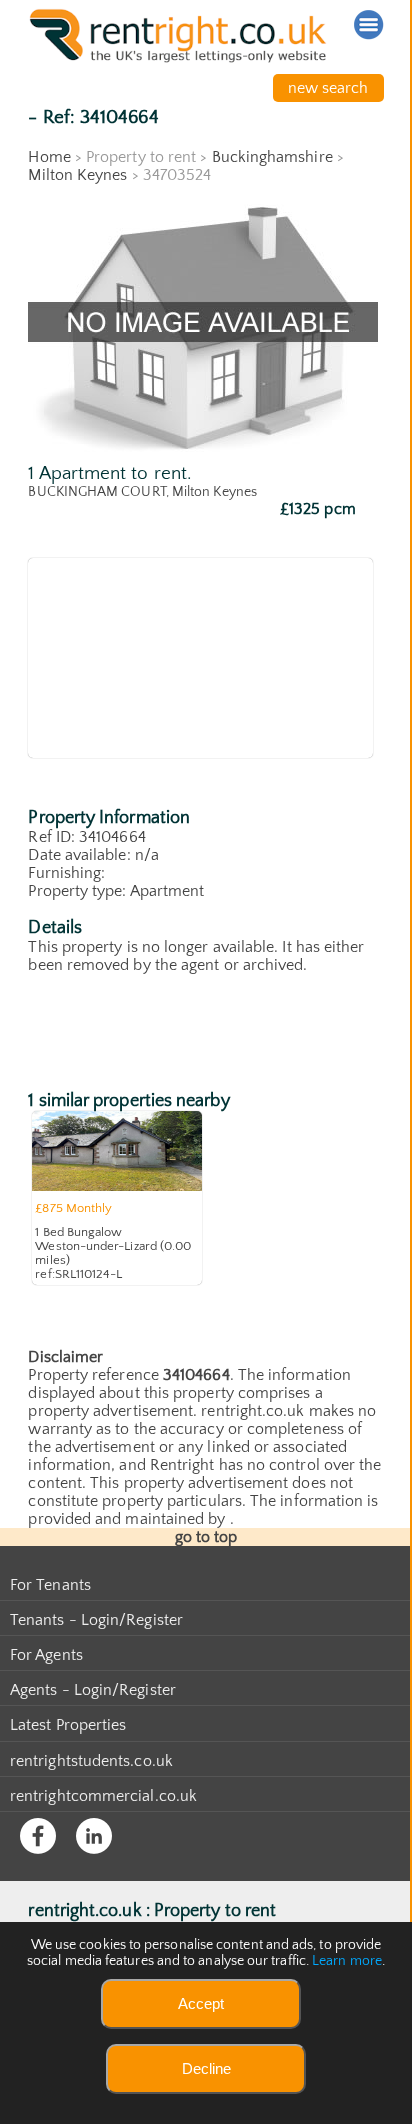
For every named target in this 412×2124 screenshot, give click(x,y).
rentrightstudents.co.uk (91, 1761)
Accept (201, 2003)
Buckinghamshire (272, 157)
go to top (206, 1537)
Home (49, 157)
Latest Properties (68, 1725)
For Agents (46, 1655)
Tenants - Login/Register (96, 1620)
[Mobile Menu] (369, 25)
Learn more (347, 1961)
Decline (206, 2068)
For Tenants (50, 1585)
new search (328, 88)
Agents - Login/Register (93, 1690)
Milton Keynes (77, 175)
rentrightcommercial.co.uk (103, 1796)
